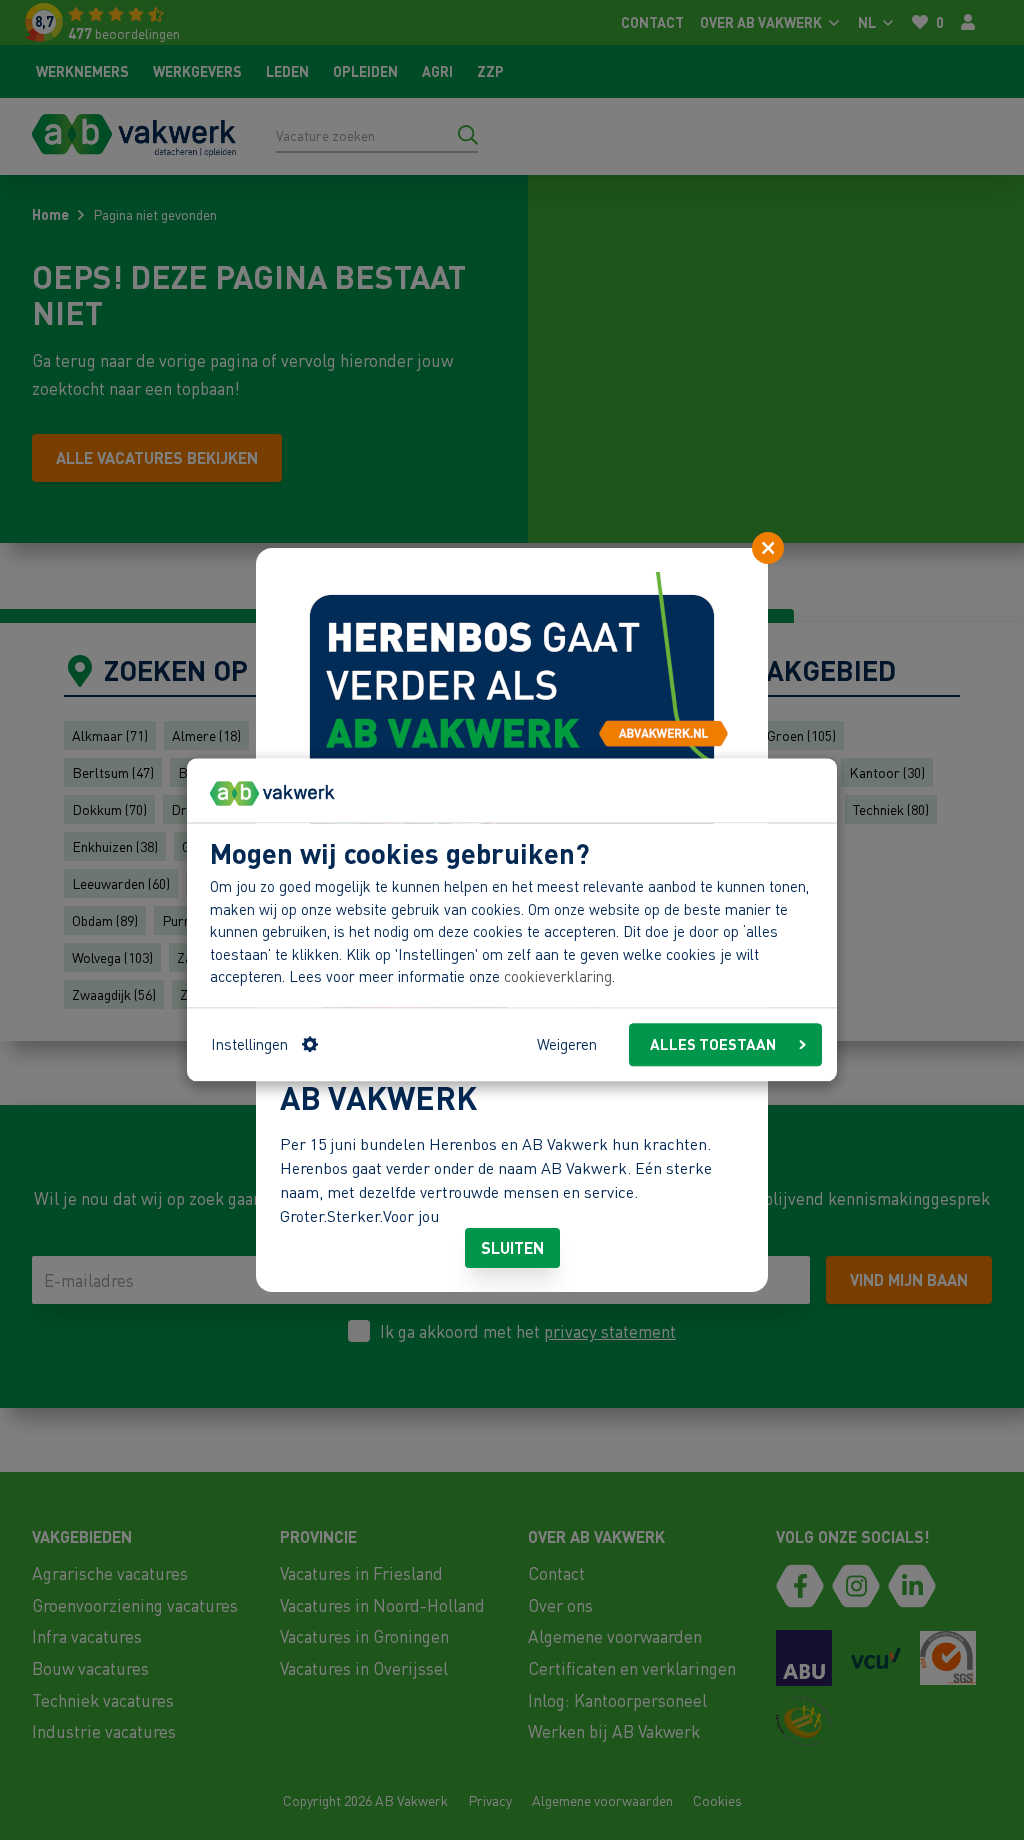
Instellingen (249, 1045)
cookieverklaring (558, 977)
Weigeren (567, 1045)
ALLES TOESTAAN (713, 1045)
